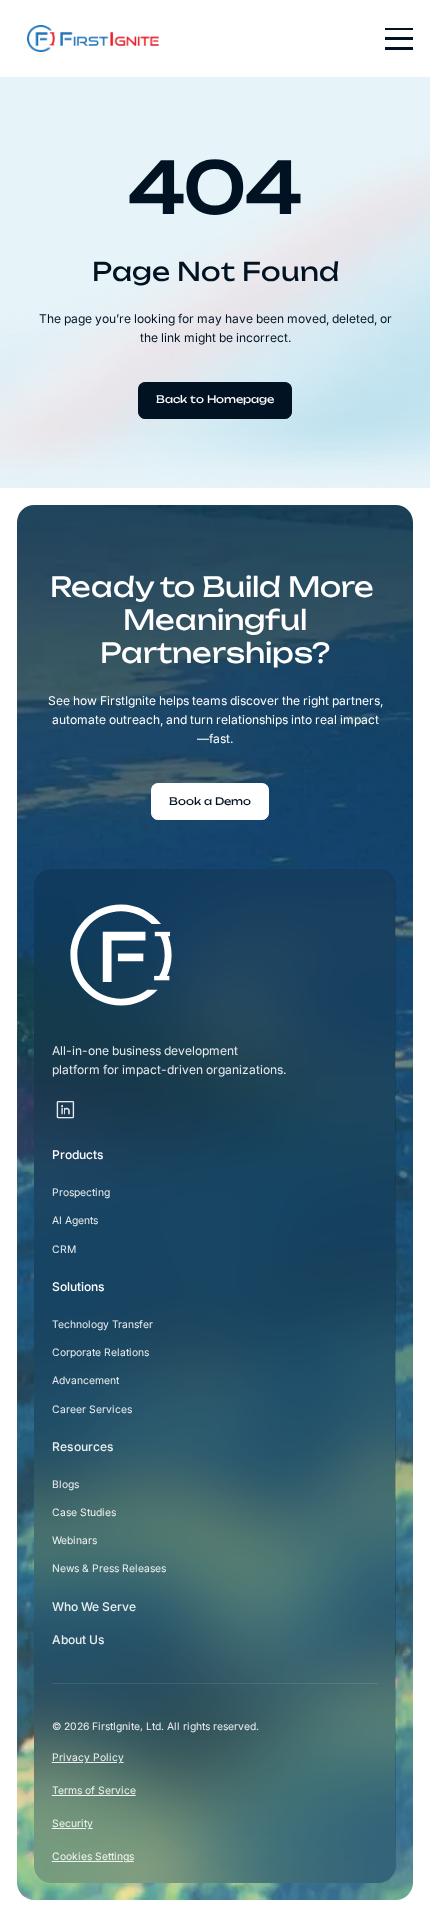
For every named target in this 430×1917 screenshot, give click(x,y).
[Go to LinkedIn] (89, 1100)
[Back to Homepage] (215, 400)
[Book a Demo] (210, 801)
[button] (391, 39)
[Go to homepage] (121, 955)
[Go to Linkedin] (66, 1111)
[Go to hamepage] (88, 39)
